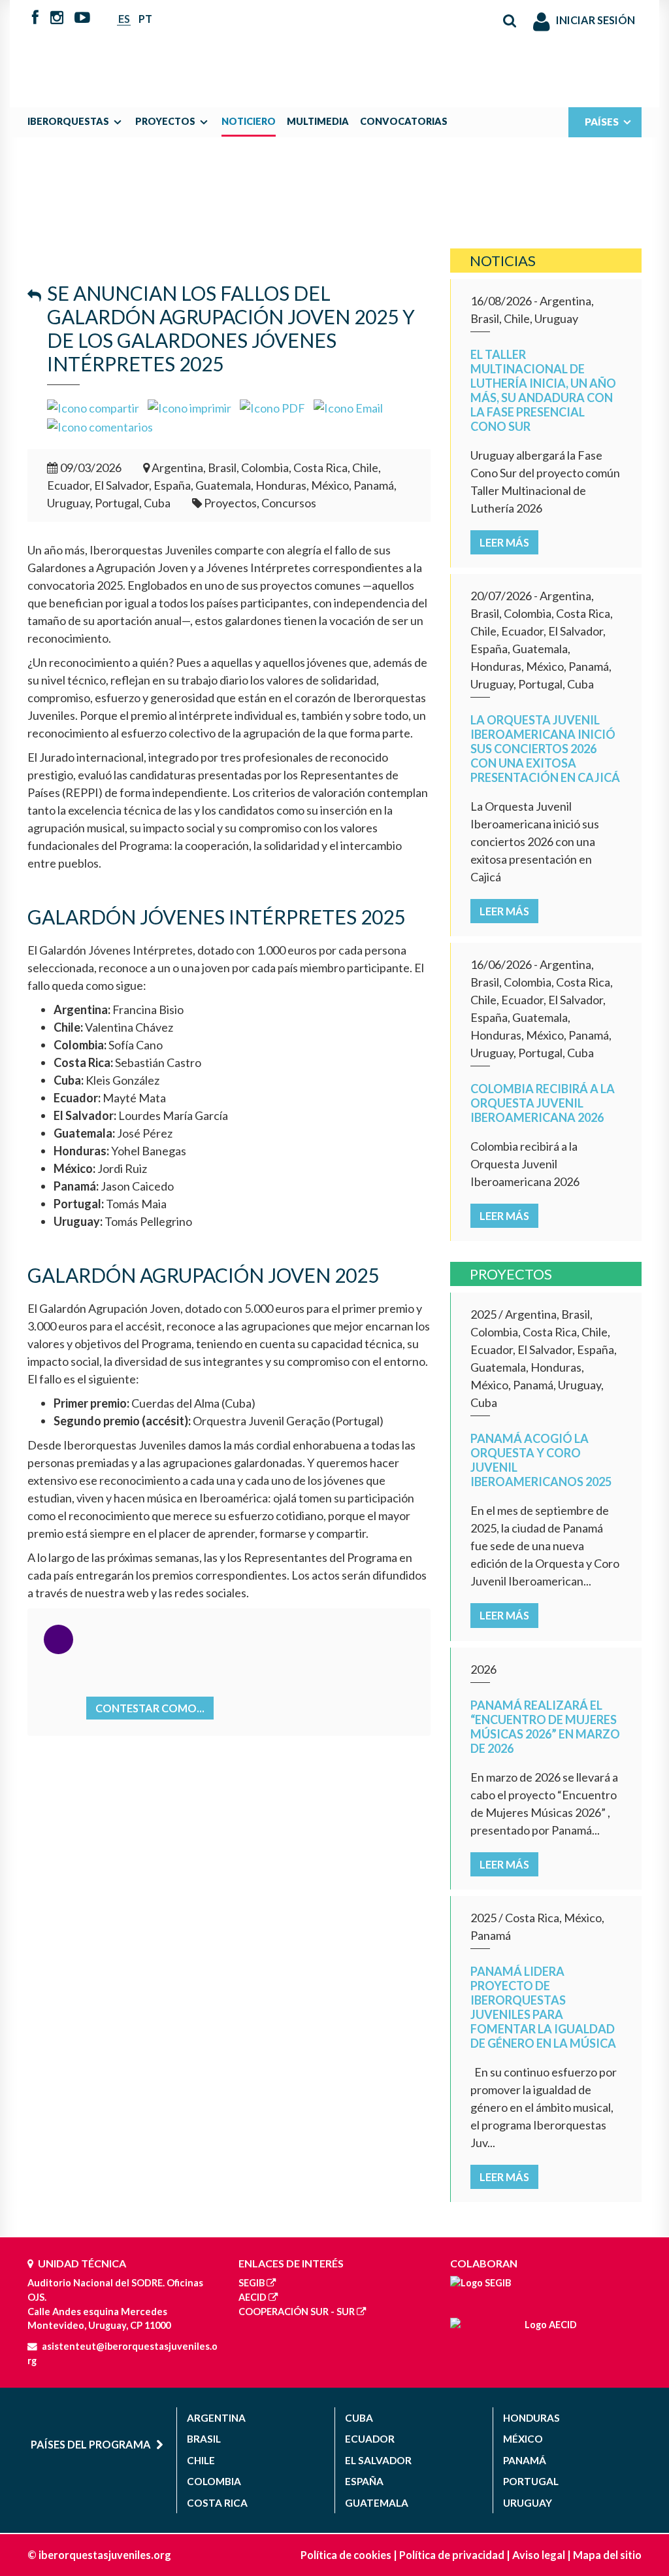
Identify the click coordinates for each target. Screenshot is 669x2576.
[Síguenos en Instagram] (57, 18)
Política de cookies (346, 2555)
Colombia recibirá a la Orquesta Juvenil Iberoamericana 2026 (543, 1103)
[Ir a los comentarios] (100, 426)
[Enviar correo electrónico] (348, 407)
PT (145, 19)
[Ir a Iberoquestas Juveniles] (334, 47)
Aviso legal (539, 2555)
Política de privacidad (452, 2555)
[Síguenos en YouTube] (82, 18)
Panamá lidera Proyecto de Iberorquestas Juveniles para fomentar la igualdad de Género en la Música (543, 2007)
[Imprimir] (189, 407)
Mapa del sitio (607, 2555)
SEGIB (252, 2283)
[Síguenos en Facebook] (35, 18)
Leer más (504, 542)
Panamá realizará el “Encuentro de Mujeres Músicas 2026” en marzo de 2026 (545, 1727)
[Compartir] (93, 407)
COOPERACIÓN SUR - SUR (297, 2312)
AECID (253, 2297)
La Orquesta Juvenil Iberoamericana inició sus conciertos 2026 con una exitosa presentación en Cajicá (545, 749)
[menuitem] (78, 122)
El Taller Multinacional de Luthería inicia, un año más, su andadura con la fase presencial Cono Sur (543, 390)
